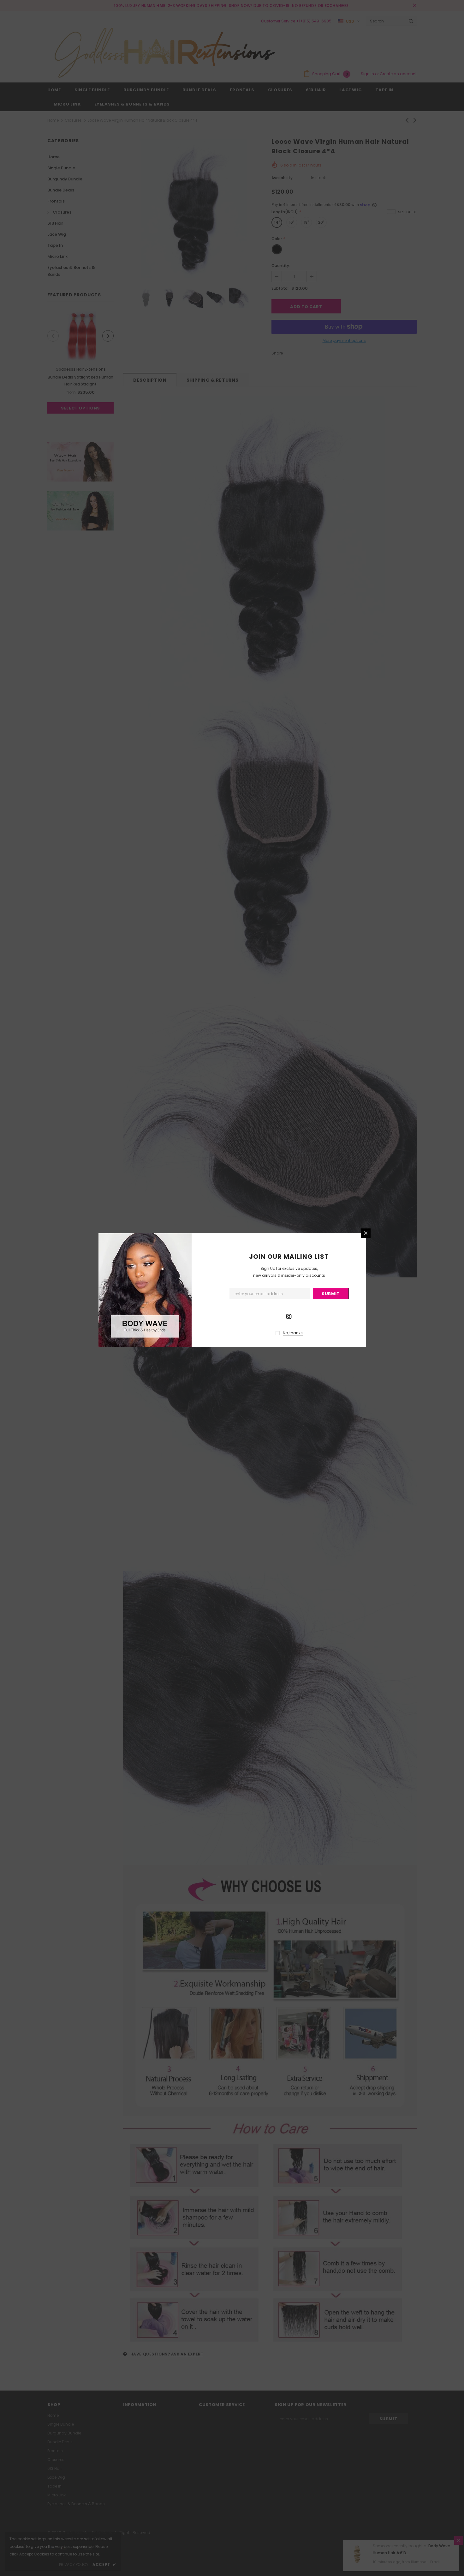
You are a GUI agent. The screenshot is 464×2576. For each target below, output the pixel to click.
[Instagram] (289, 1316)
